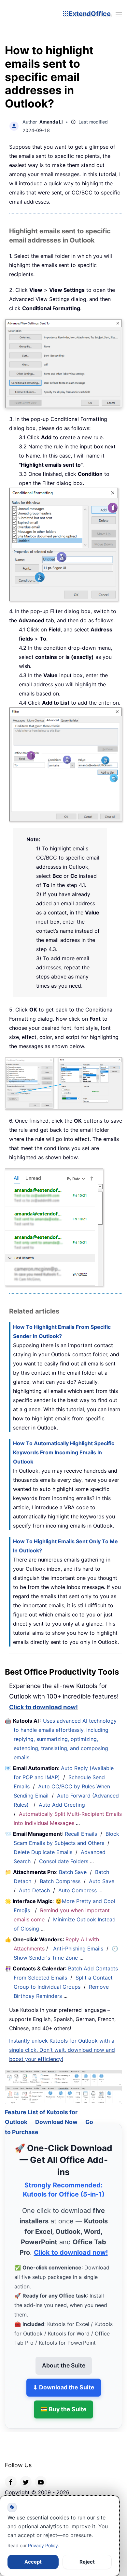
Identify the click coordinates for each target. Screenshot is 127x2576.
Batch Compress (60, 1881)
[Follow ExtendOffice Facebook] (11, 2473)
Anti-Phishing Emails (78, 1949)
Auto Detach (34, 1890)
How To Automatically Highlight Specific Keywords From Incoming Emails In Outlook (64, 1452)
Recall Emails (81, 1834)
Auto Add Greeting (63, 1805)
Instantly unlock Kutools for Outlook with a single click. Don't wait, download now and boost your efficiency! (62, 2050)
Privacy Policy (43, 2545)
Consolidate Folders (64, 1861)
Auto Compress (78, 1890)
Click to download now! (43, 1707)
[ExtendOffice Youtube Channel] (41, 2473)
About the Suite (64, 2357)
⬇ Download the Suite (64, 2379)
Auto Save (102, 1881)
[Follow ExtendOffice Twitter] (26, 2473)
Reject (87, 2562)
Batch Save (73, 1872)
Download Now (56, 2114)
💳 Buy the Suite (63, 2401)
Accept (33, 2562)
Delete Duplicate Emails (43, 1852)
